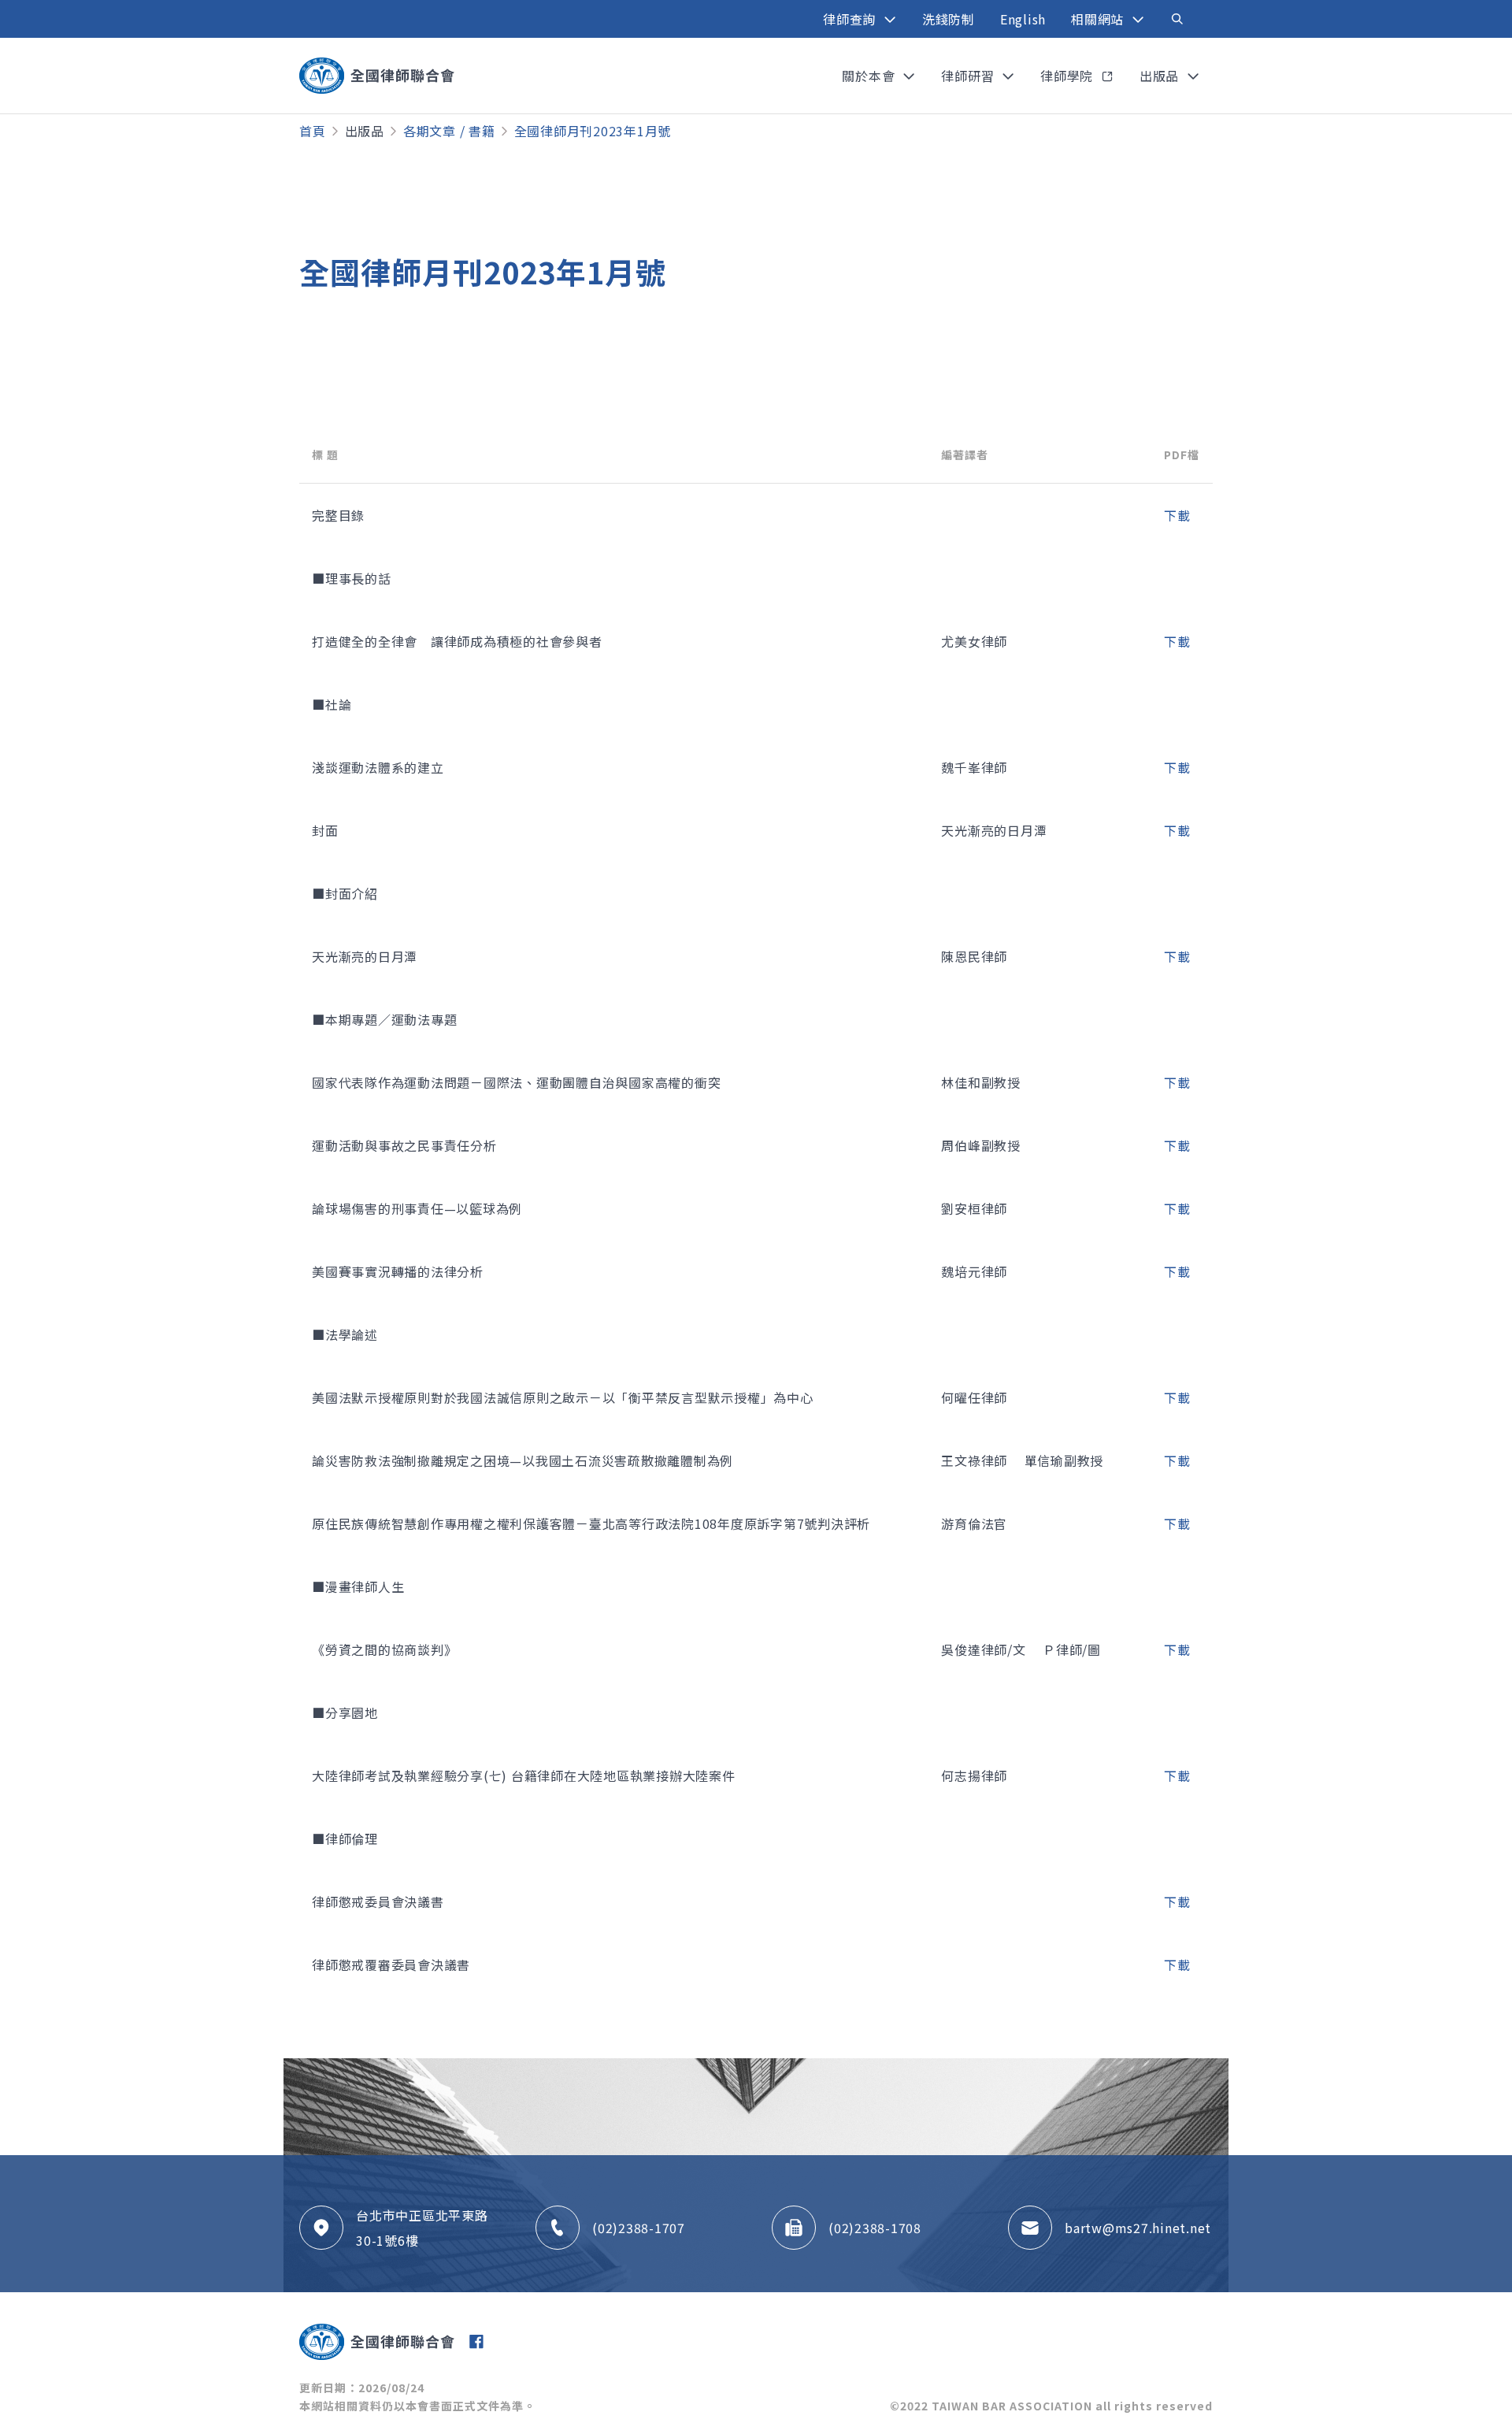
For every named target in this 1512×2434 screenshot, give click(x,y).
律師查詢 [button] (851, 19)
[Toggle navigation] (1177, 19)
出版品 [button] (1161, 76)
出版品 (365, 131)
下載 (1177, 515)
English (1023, 19)
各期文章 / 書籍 (449, 131)
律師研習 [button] (969, 76)
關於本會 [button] (870, 76)
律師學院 (1069, 76)
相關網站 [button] (1099, 19)
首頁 (313, 131)
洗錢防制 (949, 19)
